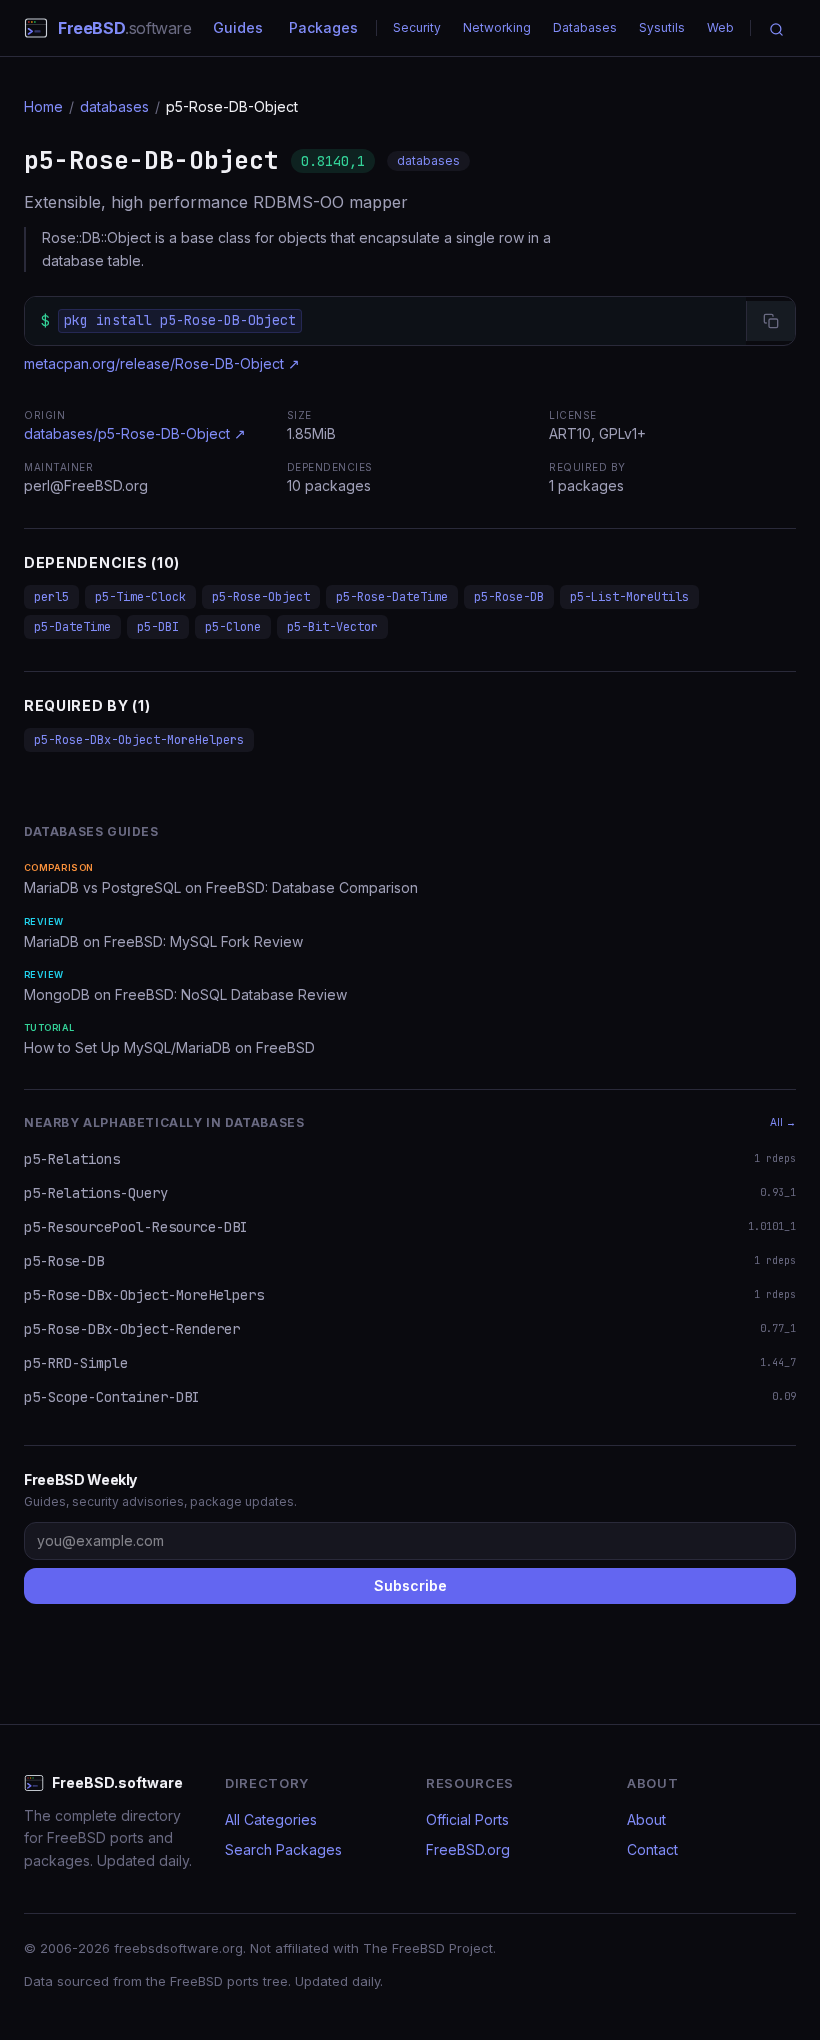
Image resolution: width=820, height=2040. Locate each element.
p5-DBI (158, 627)
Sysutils (662, 27)
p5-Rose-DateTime (392, 597)
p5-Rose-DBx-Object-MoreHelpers (139, 740)
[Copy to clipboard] (770, 321)
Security (417, 27)
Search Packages (283, 1849)
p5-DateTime (72, 627)
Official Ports (467, 1819)
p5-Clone (233, 627)
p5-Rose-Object (261, 597)
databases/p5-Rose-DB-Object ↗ (135, 433)
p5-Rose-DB (509, 597)
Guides (238, 27)
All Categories (271, 1819)
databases (114, 106)
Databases (585, 27)
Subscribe (410, 1585)
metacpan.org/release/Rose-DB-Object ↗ (162, 363)
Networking (497, 27)
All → (783, 1122)
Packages (323, 27)
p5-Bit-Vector (332, 627)
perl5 (51, 597)
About (646, 1819)
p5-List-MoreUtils (629, 597)
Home (43, 106)
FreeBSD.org (468, 1849)
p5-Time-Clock (140, 597)
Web (720, 27)
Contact (652, 1849)
